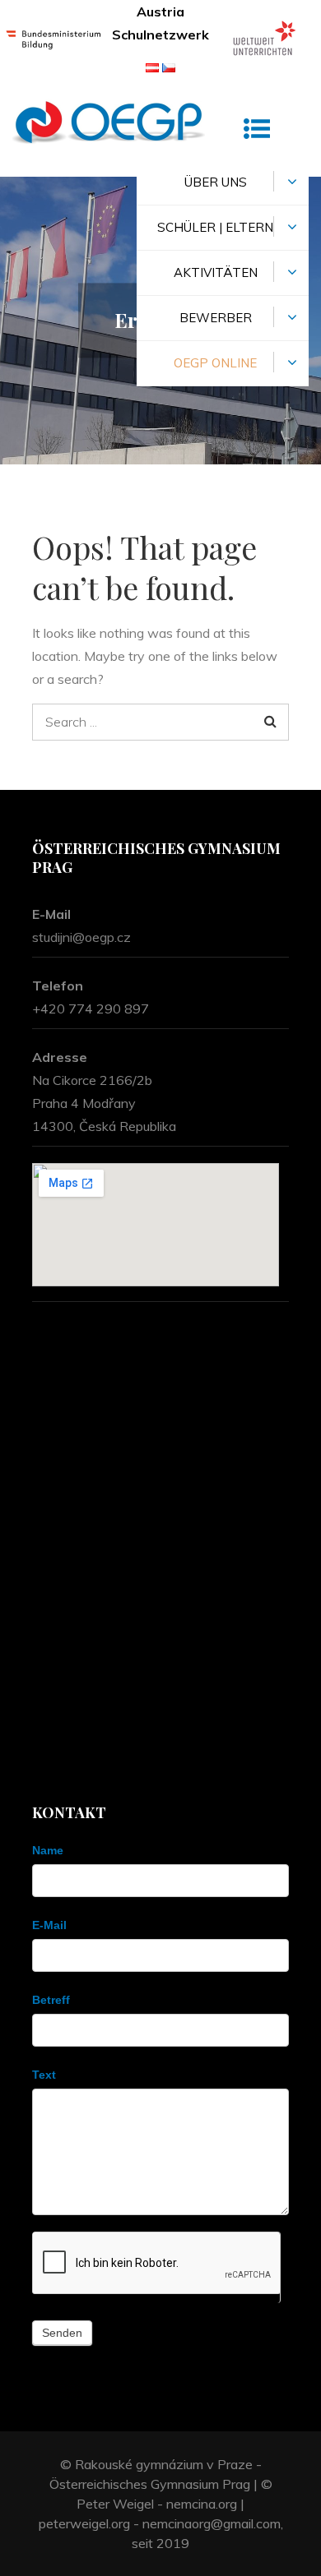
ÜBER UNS (216, 182)
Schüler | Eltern (215, 227)
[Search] (270, 722)
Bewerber (216, 318)
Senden (62, 2333)
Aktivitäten (216, 272)
